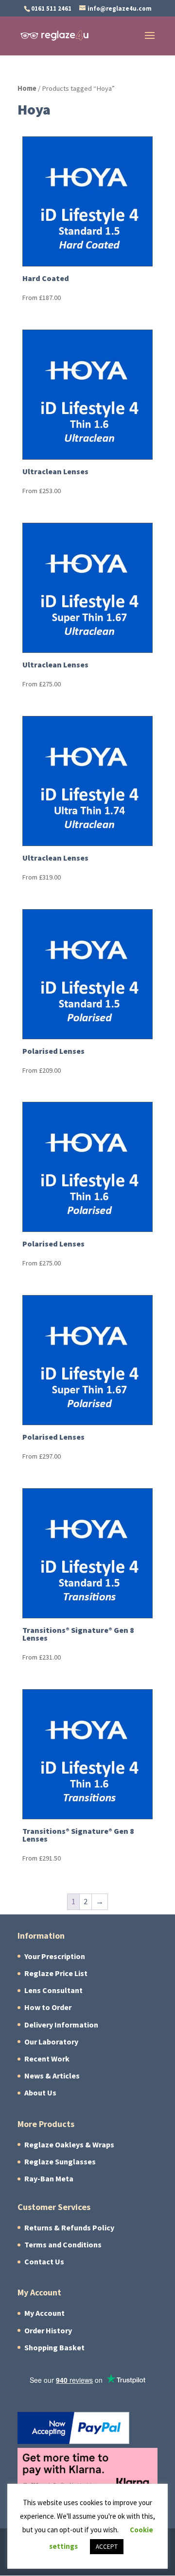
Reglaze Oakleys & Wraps (69, 2145)
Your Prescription (55, 1956)
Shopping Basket (54, 2348)
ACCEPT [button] (107, 2547)
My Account (44, 2313)
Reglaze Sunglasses (60, 2162)
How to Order (48, 2007)
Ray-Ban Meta (49, 2179)
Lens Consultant (53, 1990)
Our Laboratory (51, 2042)
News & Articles (52, 2076)
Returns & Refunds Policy (69, 2228)
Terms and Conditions (63, 2245)
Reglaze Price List (56, 1973)
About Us (40, 2093)
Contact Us (44, 2262)
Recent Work (47, 2059)
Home (27, 88)
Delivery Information (61, 2025)
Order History (48, 2331)
